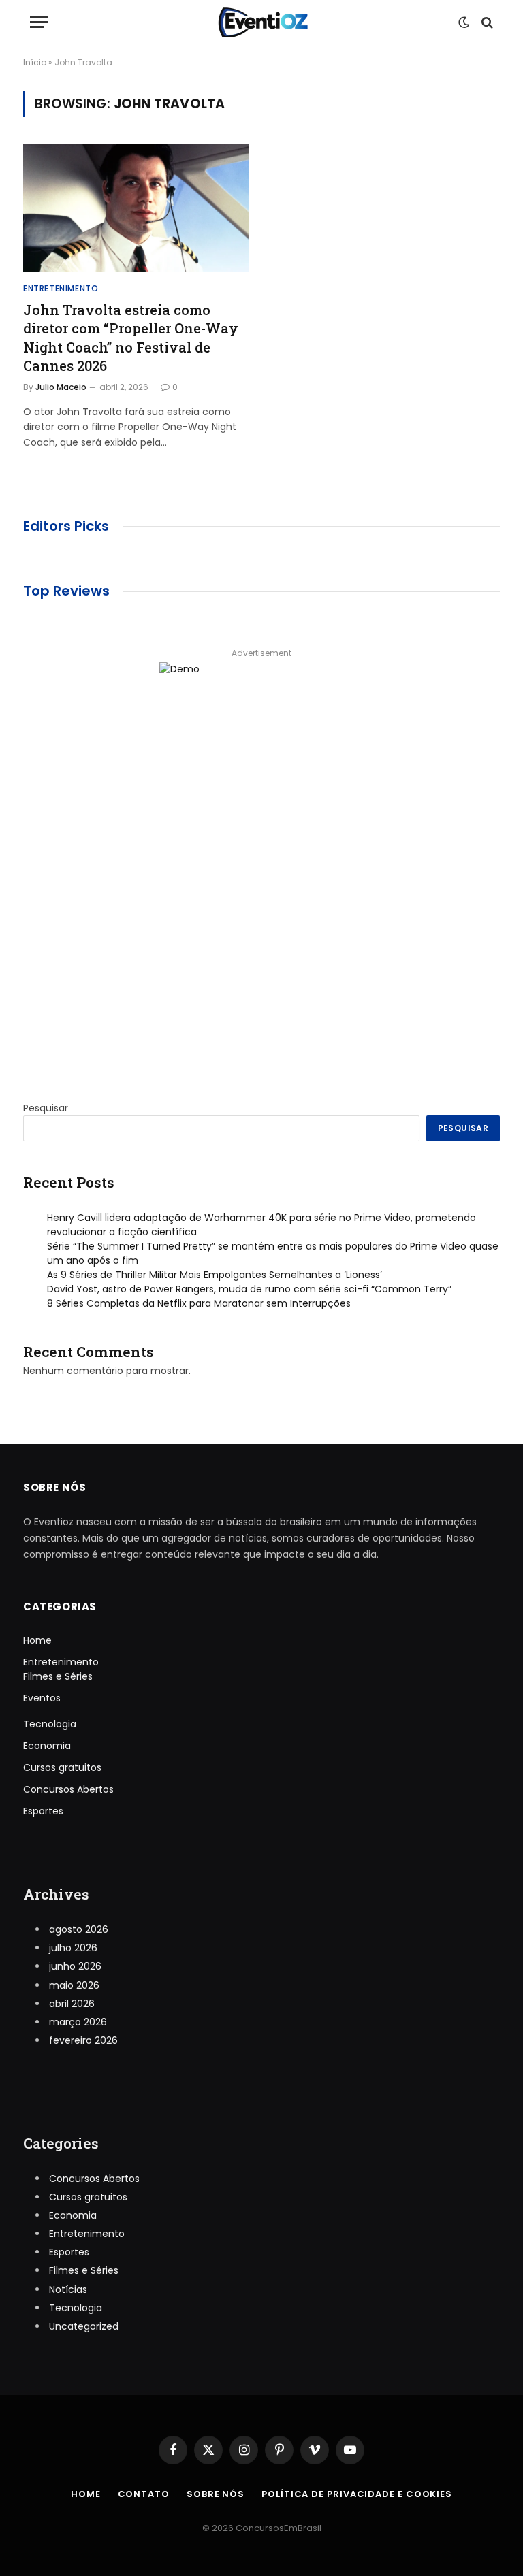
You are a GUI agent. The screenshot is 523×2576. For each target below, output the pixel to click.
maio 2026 (74, 1985)
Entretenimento (61, 288)
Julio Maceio (61, 387)
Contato (144, 2494)
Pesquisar (46, 1108)
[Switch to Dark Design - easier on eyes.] (464, 22)
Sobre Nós (216, 2494)
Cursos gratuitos (62, 1767)
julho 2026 (73, 1948)
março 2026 (78, 2022)
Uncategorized (84, 2326)
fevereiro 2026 (83, 2040)
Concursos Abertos (68, 1789)
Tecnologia (50, 1724)
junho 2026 (75, 1966)
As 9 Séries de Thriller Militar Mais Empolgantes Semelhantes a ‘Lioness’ (215, 1275)
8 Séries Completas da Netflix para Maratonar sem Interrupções (199, 1303)
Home (37, 1640)
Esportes (43, 1811)
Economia (47, 1746)
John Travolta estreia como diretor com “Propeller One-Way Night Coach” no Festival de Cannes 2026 (131, 338)
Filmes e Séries (58, 1676)
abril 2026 (72, 2004)
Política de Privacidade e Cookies (357, 2494)
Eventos (42, 1698)
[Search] (486, 22)
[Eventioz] (261, 22)
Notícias (68, 2289)
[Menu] (39, 22)
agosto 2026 (79, 1929)
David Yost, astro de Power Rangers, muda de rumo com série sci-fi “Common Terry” (249, 1289)
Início (35, 62)
